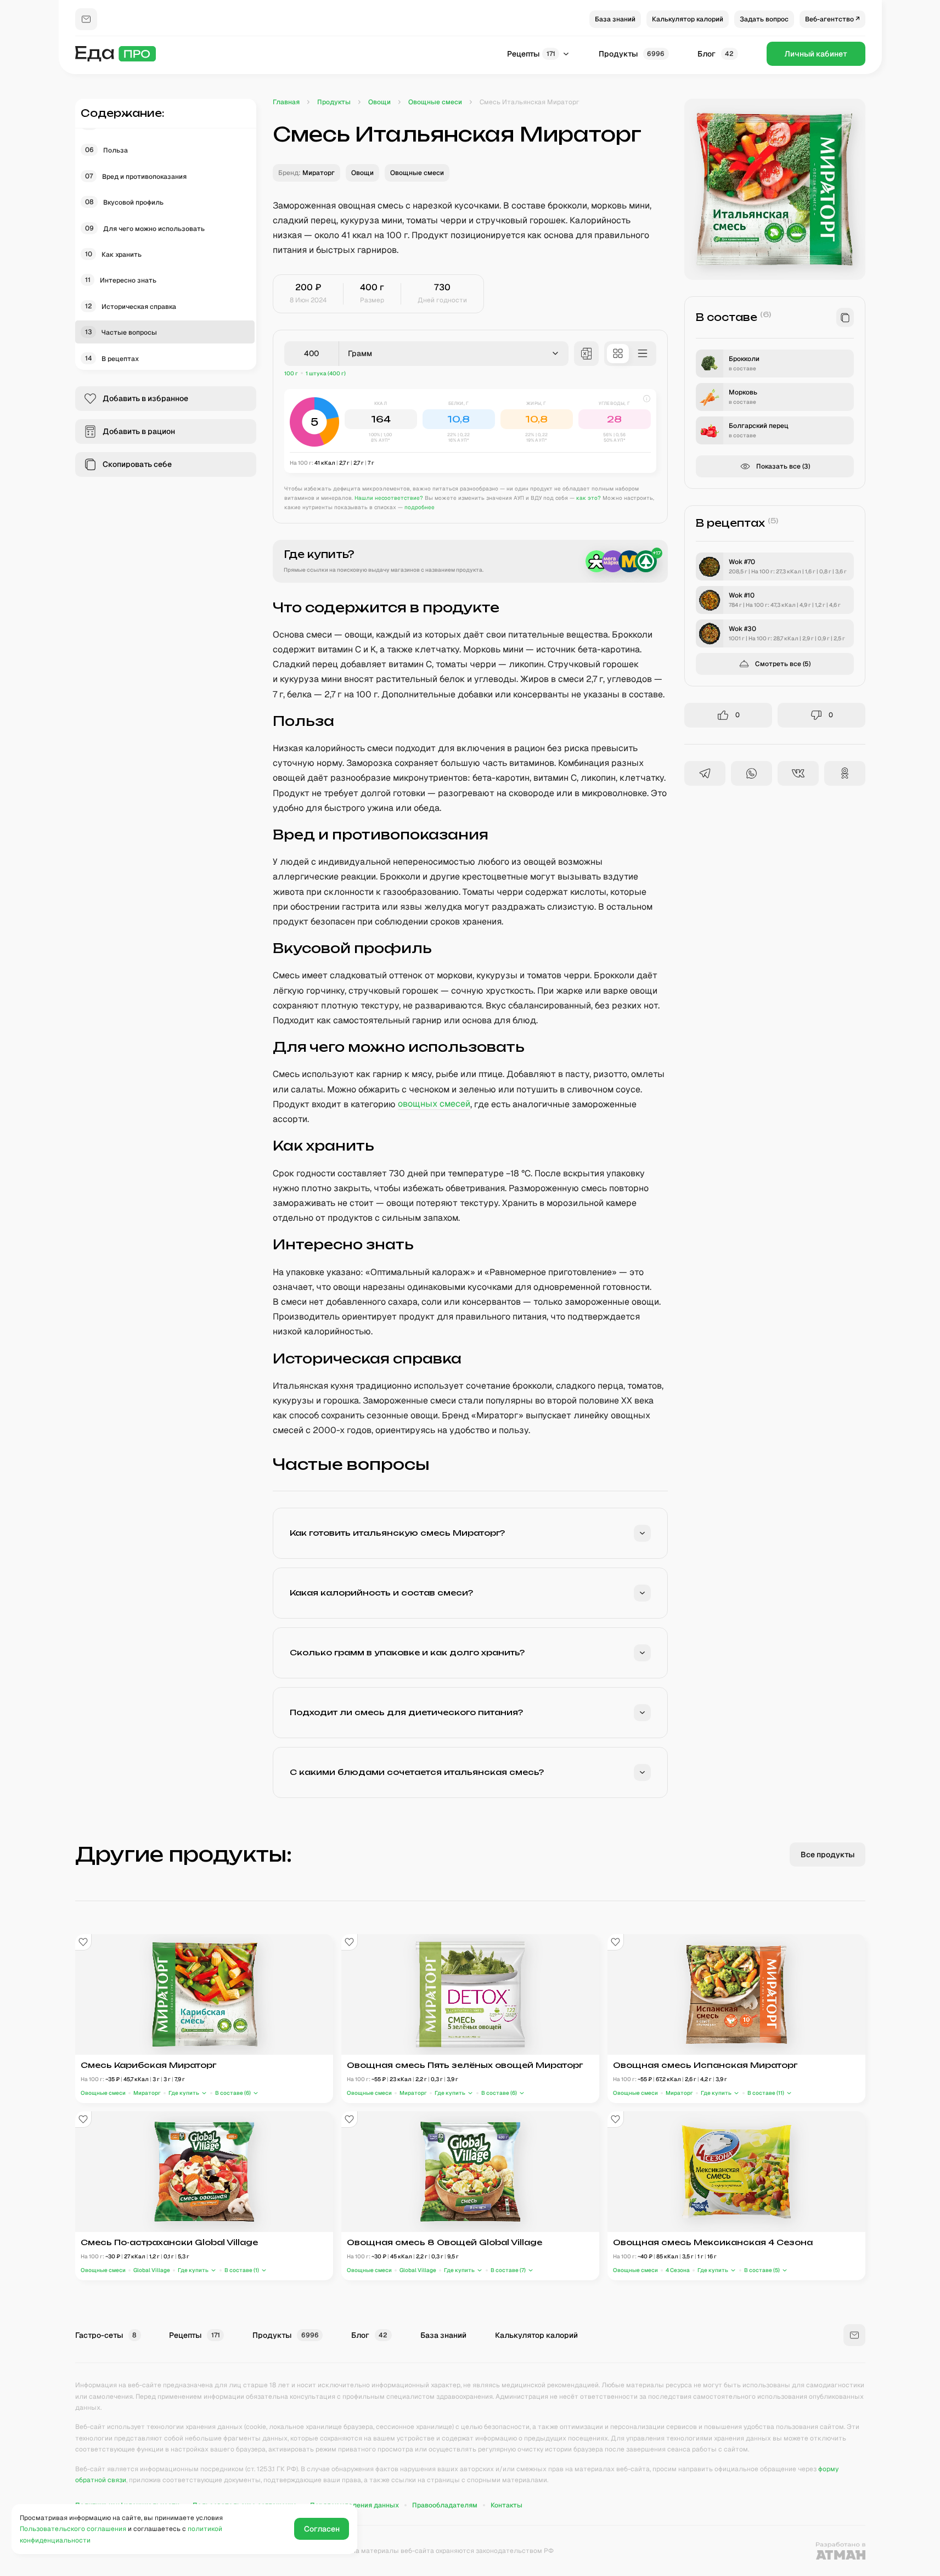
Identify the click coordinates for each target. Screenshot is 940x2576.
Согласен (322, 2529)
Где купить (184, 2093)
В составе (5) (761, 2270)
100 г (291, 373)
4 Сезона (678, 2270)
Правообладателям (445, 2505)
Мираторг (147, 2093)
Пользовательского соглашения (73, 2529)
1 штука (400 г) (326, 373)
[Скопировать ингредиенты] (845, 317)
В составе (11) (765, 2093)
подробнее (420, 507)
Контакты (506, 2505)
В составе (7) (508, 2270)
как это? (589, 498)
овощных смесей (434, 1104)
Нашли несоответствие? (389, 498)
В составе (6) (232, 2093)
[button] (470, 431)
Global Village (152, 2270)
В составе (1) (241, 2270)
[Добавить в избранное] (83, 1942)
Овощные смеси (103, 2093)
